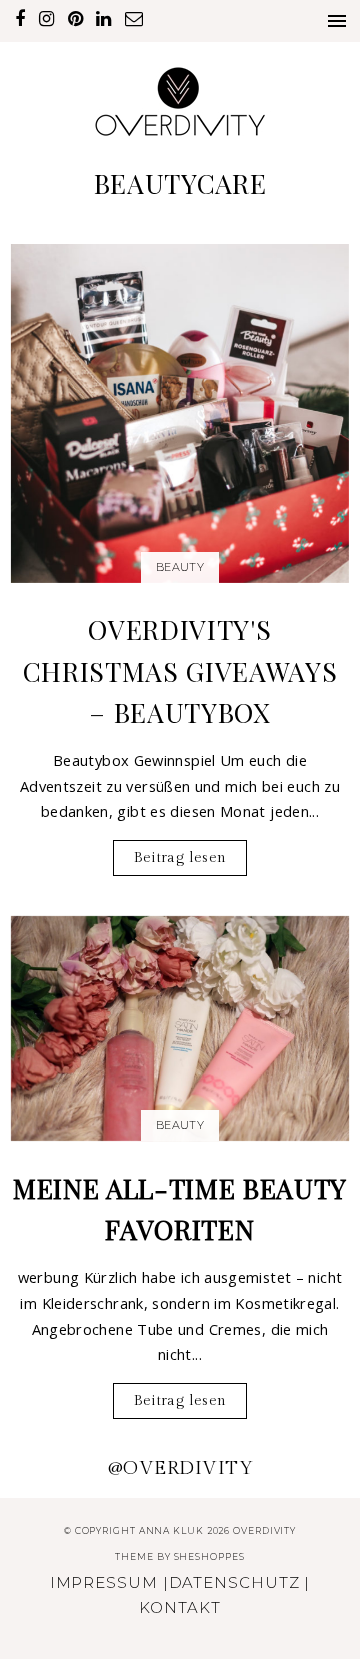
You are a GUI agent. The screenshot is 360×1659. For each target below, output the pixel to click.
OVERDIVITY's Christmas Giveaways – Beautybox (180, 670)
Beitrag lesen (180, 857)
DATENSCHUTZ (234, 1582)
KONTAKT (179, 1607)
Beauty (180, 567)
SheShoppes (209, 1556)
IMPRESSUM (104, 1582)
